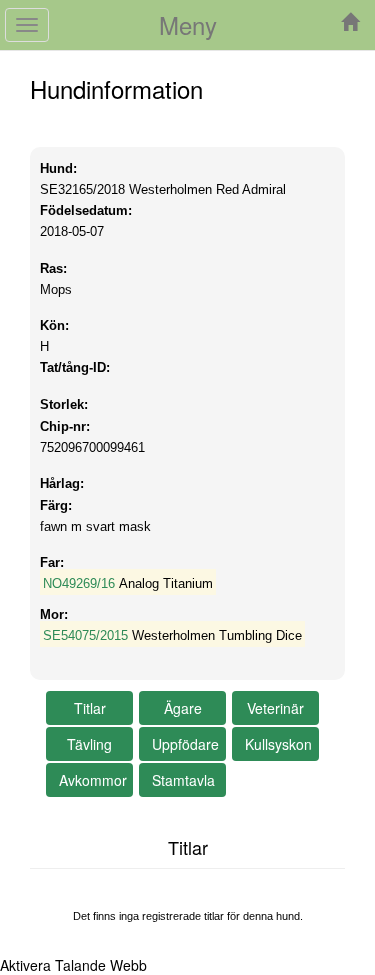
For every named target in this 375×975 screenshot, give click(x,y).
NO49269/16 (79, 583)
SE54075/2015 (85, 635)
